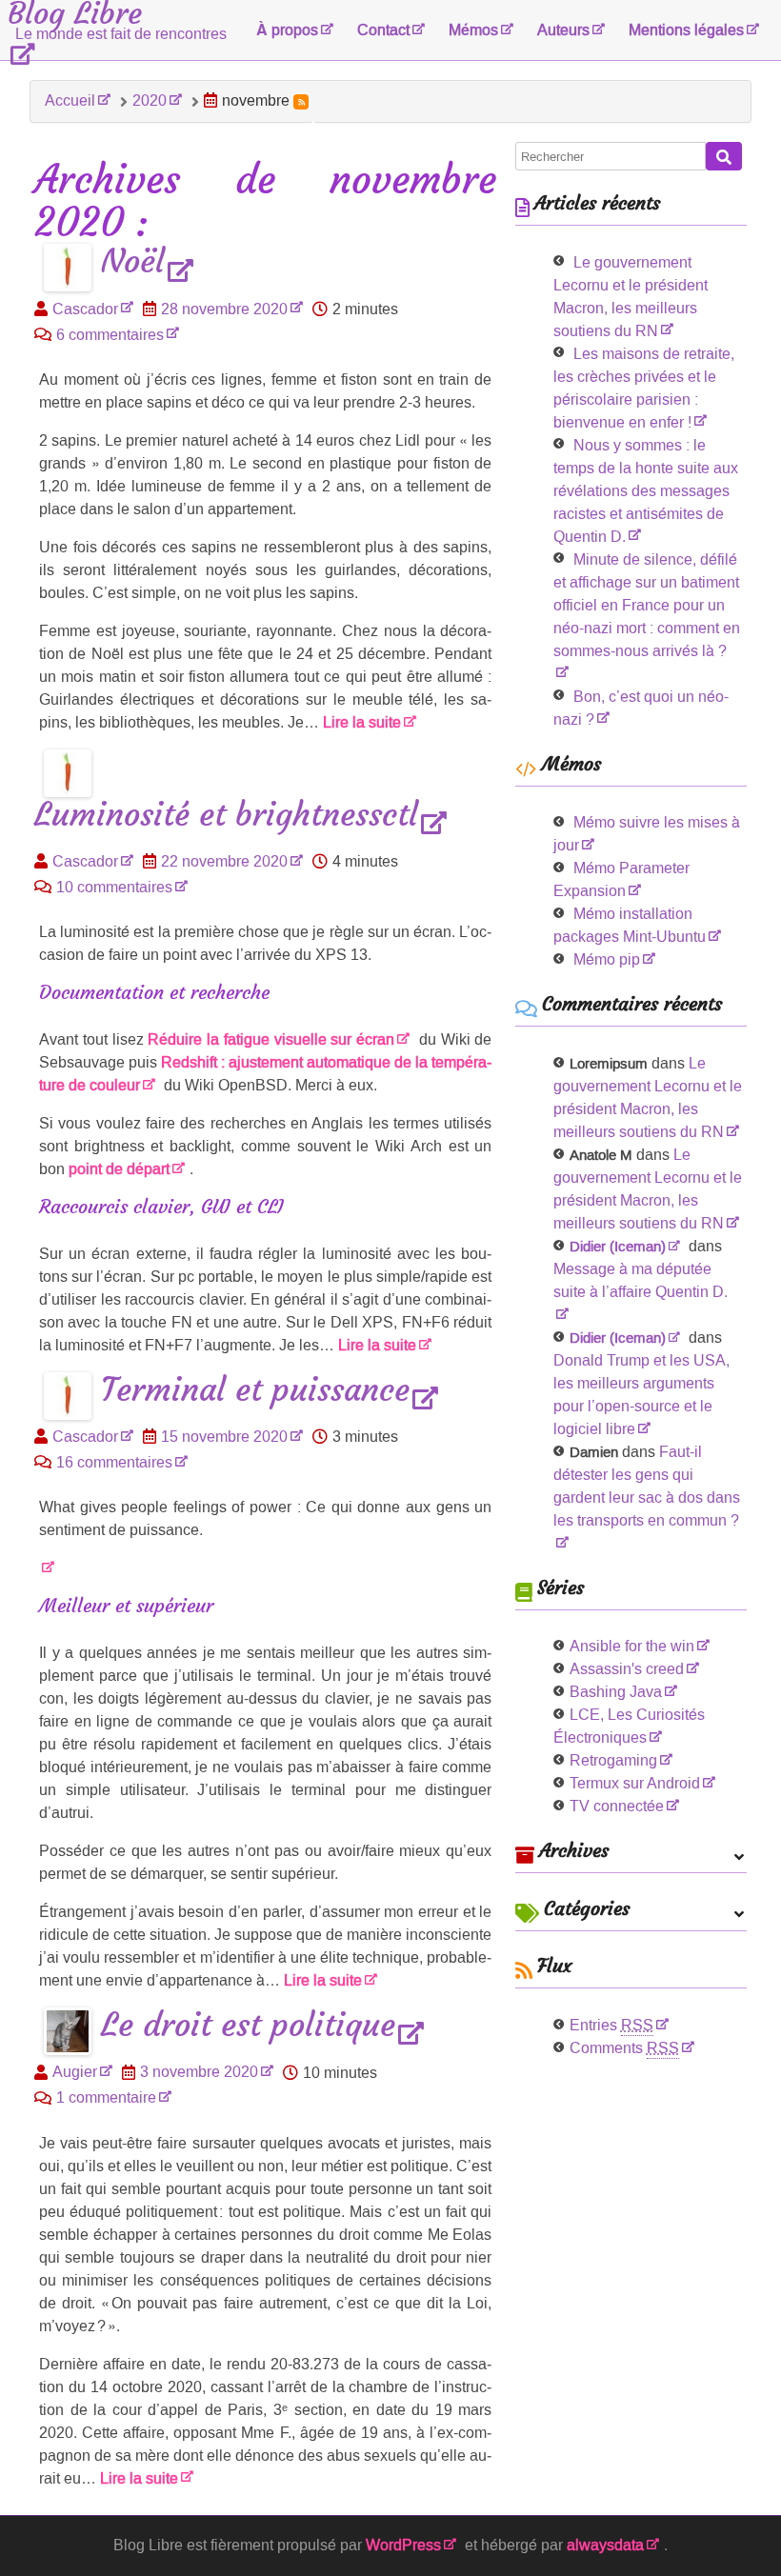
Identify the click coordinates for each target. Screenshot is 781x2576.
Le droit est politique (248, 2026)
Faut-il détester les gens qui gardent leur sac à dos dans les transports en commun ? (647, 1486)
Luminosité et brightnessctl (226, 816)
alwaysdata (605, 2545)
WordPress (403, 2545)
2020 (150, 100)
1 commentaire (106, 2097)
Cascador (85, 309)
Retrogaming (613, 1760)
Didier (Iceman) (618, 1247)
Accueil (70, 100)
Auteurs (563, 30)
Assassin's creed (627, 1669)
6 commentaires (110, 335)
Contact (383, 30)
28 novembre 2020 (224, 309)
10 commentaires (114, 887)
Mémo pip (607, 959)
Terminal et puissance (255, 1391)
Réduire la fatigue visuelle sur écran (271, 1039)
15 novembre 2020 (224, 1437)
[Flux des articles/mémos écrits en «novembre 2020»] (301, 102)
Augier (75, 2072)
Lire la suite (362, 722)
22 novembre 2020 (224, 861)
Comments (624, 2048)
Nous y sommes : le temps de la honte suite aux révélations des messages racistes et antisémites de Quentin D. (646, 491)
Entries (611, 2025)
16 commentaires (114, 1462)
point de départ (119, 1169)
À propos (287, 30)
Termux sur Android (635, 1783)
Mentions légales (686, 30)
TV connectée (617, 1806)
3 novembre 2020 (199, 2072)
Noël (133, 262)
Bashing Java (616, 1692)
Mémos (473, 30)
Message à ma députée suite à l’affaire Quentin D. (641, 1280)
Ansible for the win (632, 1646)
